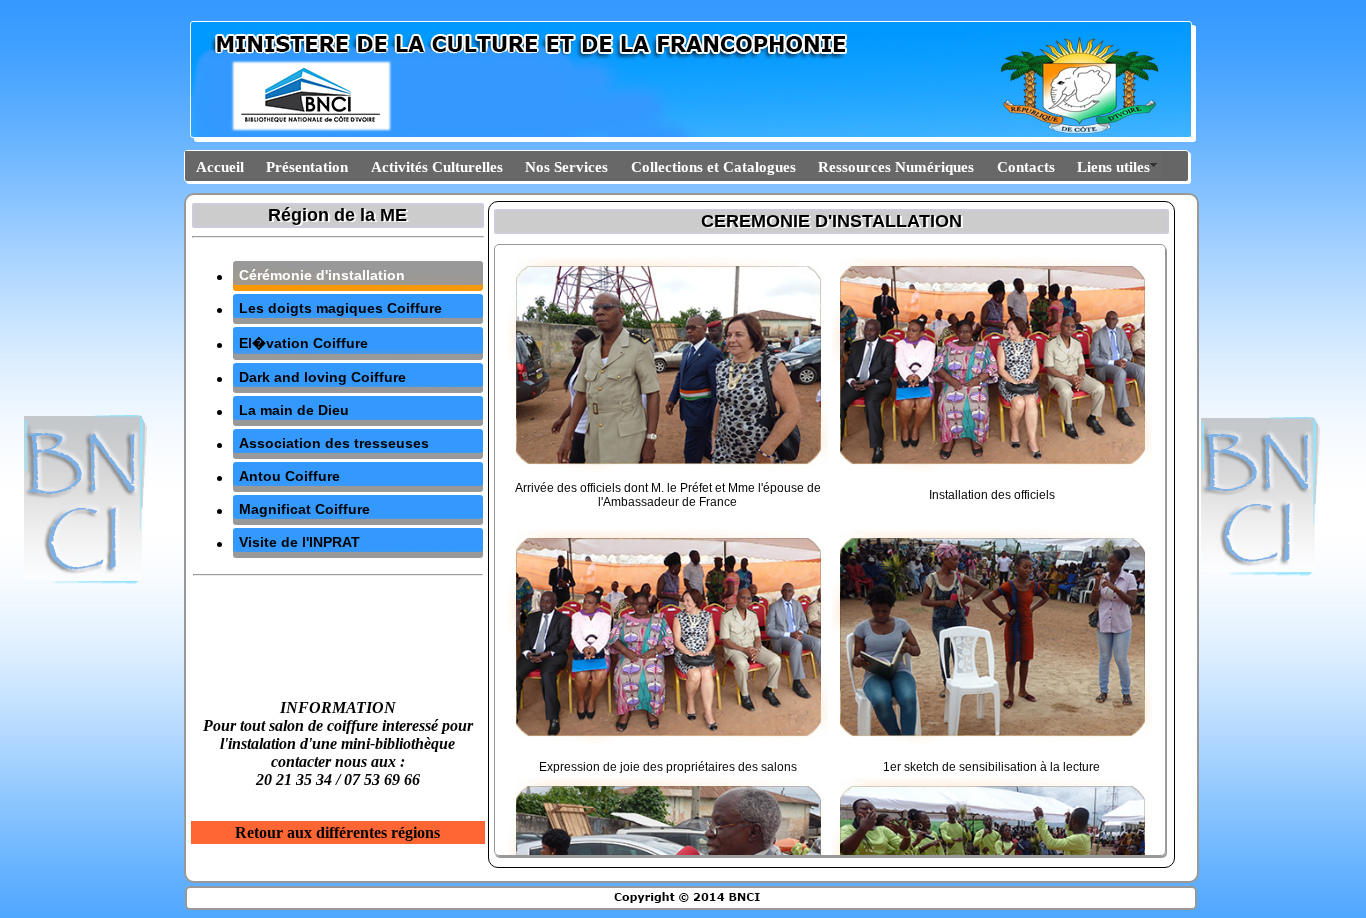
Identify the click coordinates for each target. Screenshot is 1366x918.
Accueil (220, 167)
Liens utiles (1113, 167)
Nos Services (566, 167)
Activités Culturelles (437, 167)
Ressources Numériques (896, 167)
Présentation (307, 167)
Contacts (1026, 167)
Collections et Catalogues (713, 167)
